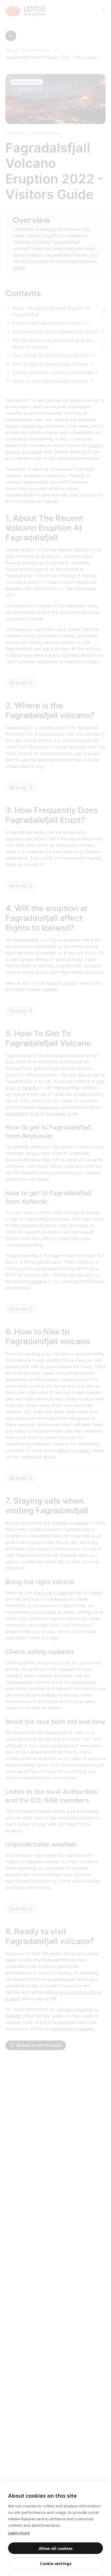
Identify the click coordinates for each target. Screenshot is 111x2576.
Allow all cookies (56, 2548)
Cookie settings (56, 2563)
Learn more (19, 2533)
